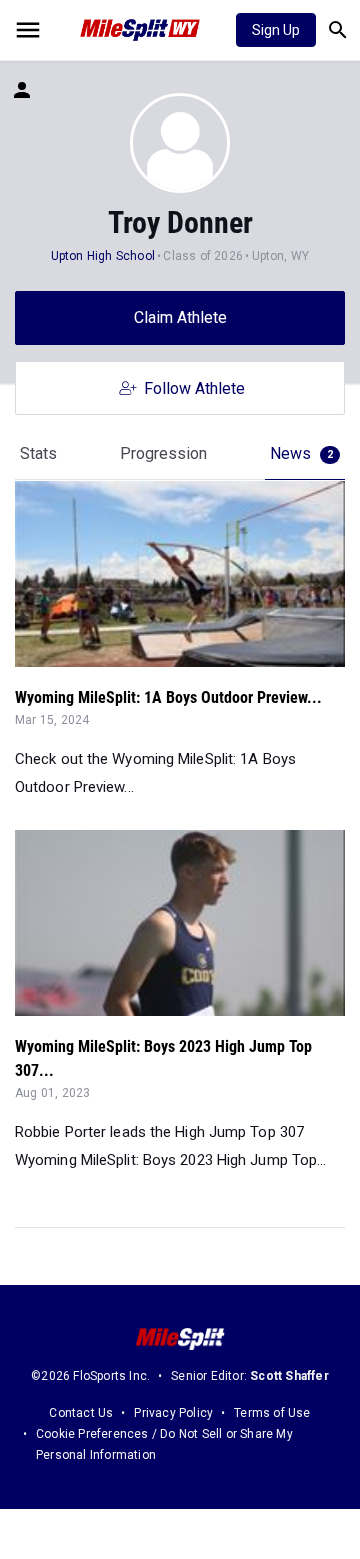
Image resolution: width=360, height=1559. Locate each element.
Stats (38, 453)
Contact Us (81, 1413)
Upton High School (103, 256)
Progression (163, 453)
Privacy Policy (173, 1413)
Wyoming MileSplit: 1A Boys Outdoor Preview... (168, 697)
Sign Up (276, 30)
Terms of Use (272, 1413)
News (301, 453)
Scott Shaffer (289, 1376)
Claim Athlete (180, 317)
